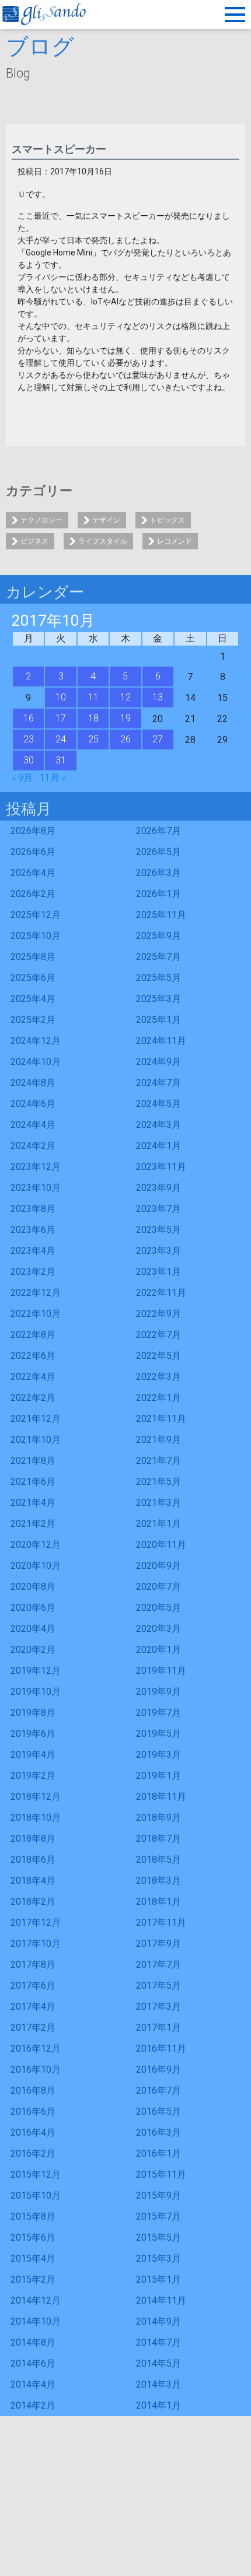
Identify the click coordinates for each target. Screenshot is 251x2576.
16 (29, 718)
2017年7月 (158, 1965)
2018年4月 (33, 1881)
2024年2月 (33, 1146)
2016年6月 (33, 2111)
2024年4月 (33, 1125)
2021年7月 (158, 1461)
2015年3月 (158, 2258)
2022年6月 (33, 1356)
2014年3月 (158, 2384)
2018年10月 (36, 1818)
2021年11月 (161, 1419)
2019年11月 (161, 1671)
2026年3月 (158, 873)
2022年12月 (36, 1293)
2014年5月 (158, 2363)
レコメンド (175, 541)
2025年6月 (33, 978)
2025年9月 (158, 936)
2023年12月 (36, 1167)
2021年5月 (158, 1482)
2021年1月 (158, 1524)
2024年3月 (158, 1125)
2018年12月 (36, 1797)
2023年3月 (158, 1251)
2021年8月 (33, 1461)
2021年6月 (33, 1482)
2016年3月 (158, 2132)
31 (61, 760)
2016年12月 (36, 2048)
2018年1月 (158, 1902)
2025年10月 (36, 936)
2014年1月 (158, 2405)
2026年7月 (158, 831)
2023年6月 (33, 1230)
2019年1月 (158, 1776)
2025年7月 (158, 957)
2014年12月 (36, 2300)
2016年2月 (33, 2153)
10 (61, 697)
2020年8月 (33, 1587)
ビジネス (34, 541)
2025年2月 (33, 1020)
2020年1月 (158, 1650)
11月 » (53, 778)
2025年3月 (158, 999)
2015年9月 (158, 2195)
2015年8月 (33, 2216)
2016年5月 (158, 2111)
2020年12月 (36, 1545)
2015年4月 (33, 2258)
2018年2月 (33, 1902)
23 (29, 739)
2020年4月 (33, 1629)
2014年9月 (158, 2321)
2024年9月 (158, 1062)
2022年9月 (158, 1314)
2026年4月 (33, 873)
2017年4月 (33, 2007)
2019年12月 (36, 1671)
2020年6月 (33, 1608)
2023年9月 (158, 1188)
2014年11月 (161, 2300)
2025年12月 (36, 915)
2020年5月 (158, 1608)
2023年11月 (161, 1167)
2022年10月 (36, 1314)
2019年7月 (158, 1713)
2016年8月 (33, 2090)
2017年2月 (33, 2027)
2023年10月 (36, 1188)
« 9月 (22, 778)
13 (158, 697)
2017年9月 (158, 1944)
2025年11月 (161, 915)
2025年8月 (33, 957)
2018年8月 (33, 1839)
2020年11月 (161, 1545)
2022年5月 (158, 1356)
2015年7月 (158, 2216)
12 (125, 697)
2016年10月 (36, 2069)
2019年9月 (158, 1692)
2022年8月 (33, 1335)
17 (61, 718)
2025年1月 (158, 1020)
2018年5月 (158, 1860)
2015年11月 (161, 2174)
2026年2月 (33, 894)
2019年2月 (33, 1776)
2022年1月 (158, 1398)
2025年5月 (158, 978)
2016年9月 (158, 2069)
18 (93, 718)
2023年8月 (33, 1209)
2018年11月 (161, 1797)
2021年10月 (36, 1440)
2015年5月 (158, 2237)
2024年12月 (36, 1041)
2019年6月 (33, 1734)
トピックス (168, 520)
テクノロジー (41, 520)
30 (29, 760)
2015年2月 (33, 2279)
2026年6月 (33, 852)
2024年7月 (158, 1083)
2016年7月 (158, 2090)
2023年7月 (158, 1209)
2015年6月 (33, 2237)
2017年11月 (161, 1923)
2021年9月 (158, 1440)
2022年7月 (158, 1335)
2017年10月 (36, 1944)
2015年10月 (36, 2195)
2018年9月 (158, 1818)
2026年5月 (158, 852)
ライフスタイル (103, 541)
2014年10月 (36, 2321)
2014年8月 (33, 2342)
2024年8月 (33, 1083)
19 (125, 718)
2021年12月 (36, 1419)
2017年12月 (36, 1923)
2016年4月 (33, 2132)
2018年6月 (33, 1860)
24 (61, 739)
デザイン (106, 520)
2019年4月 (33, 1755)
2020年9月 (158, 1566)
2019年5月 (158, 1734)
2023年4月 (33, 1251)
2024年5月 (158, 1104)
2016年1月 (158, 2153)
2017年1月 (158, 2027)
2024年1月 (158, 1146)
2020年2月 (33, 1650)
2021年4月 (33, 1503)
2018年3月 (158, 1881)
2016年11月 (161, 2048)
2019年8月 (33, 1713)
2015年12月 (36, 2174)
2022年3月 (158, 1377)
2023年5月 (158, 1230)
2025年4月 (33, 999)
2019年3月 (158, 1755)
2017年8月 (33, 1965)
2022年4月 (33, 1377)
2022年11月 (161, 1293)
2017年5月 (158, 1986)
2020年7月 (158, 1587)
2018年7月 (158, 1839)
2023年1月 (158, 1272)
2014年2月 (33, 2405)
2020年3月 (158, 1629)
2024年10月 (36, 1062)
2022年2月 (33, 1398)
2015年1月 (158, 2279)
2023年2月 (33, 1272)
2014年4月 (33, 2384)
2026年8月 (33, 831)
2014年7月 (158, 2342)
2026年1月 (158, 894)
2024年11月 (161, 1041)
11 (93, 697)
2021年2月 (33, 1524)
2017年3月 (158, 2007)
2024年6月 (33, 1104)
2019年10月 (36, 1692)
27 (158, 739)
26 (125, 739)
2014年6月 (33, 2363)
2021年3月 (158, 1503)
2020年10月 (36, 1566)
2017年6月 (33, 1986)
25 (93, 739)
